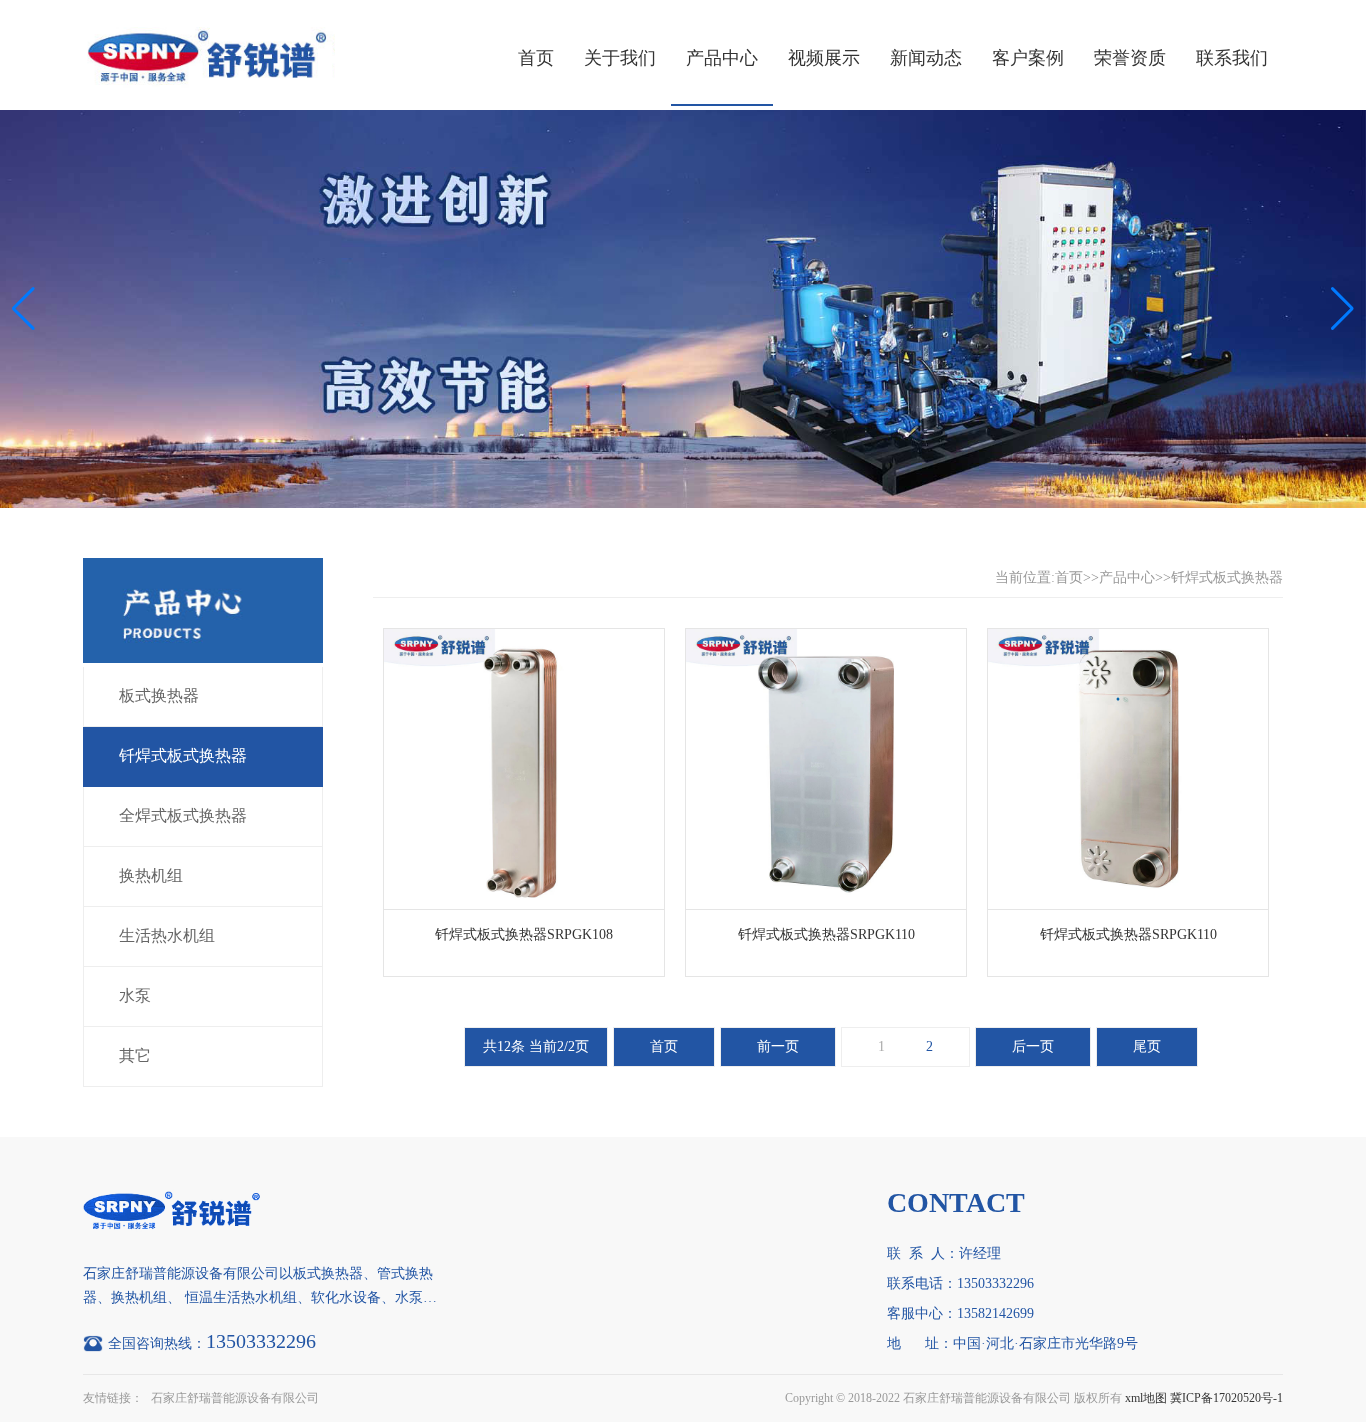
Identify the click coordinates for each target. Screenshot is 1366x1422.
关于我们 (620, 58)
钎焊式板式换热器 (183, 755)
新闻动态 (926, 58)
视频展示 (824, 58)
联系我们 (1232, 58)
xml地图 (1146, 1398)
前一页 (778, 1046)
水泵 (135, 995)
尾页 (1147, 1046)
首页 (536, 58)
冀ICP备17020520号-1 (1226, 1398)
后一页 (1033, 1046)
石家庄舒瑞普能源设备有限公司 (235, 1398)
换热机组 (151, 875)
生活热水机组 (167, 935)
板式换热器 (159, 695)
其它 (135, 1055)
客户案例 (1028, 58)
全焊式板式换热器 (183, 815)
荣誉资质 (1130, 58)
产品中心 (722, 58)
